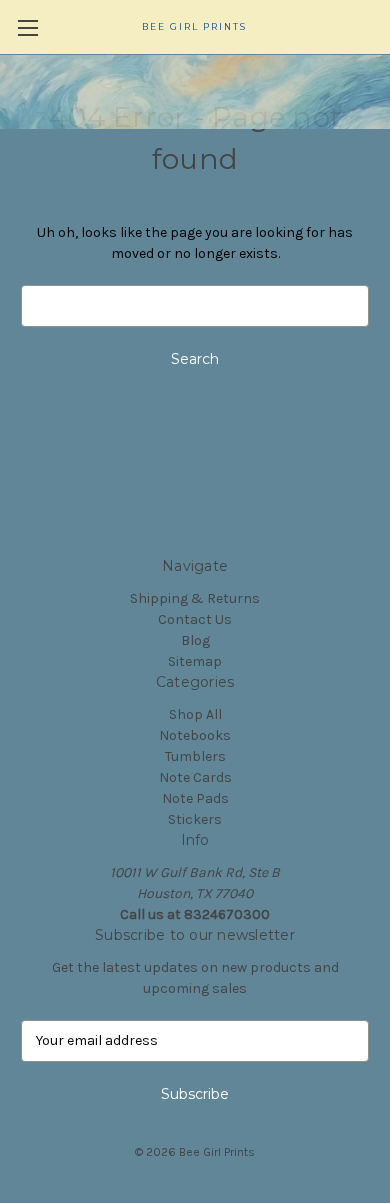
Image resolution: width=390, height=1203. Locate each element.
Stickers (195, 819)
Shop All (195, 714)
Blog (195, 640)
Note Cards (195, 777)
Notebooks (195, 735)
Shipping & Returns (195, 598)
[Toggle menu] (27, 27)
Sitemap (195, 661)
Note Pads (195, 798)
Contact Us (195, 619)
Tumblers (195, 756)
